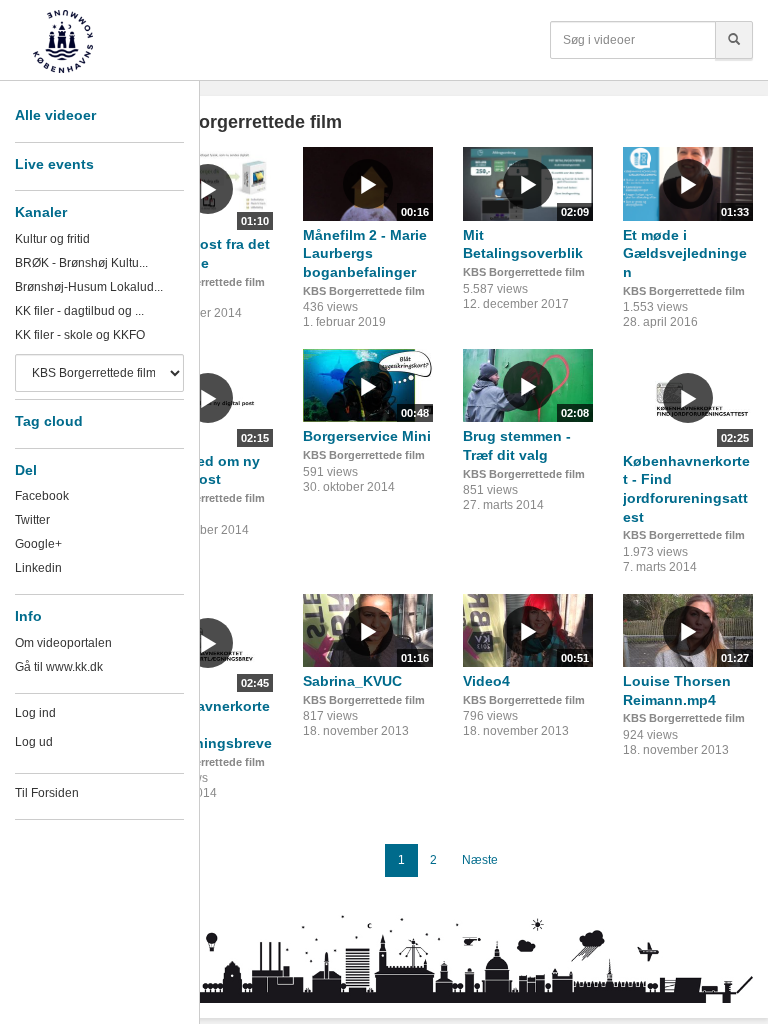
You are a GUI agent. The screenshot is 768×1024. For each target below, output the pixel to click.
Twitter (32, 520)
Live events (54, 164)
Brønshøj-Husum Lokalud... (89, 287)
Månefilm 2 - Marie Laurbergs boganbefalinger (365, 253)
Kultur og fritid (52, 239)
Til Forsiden (47, 793)
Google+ (38, 544)
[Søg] (734, 40)
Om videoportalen (63, 643)
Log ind (35, 713)
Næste (480, 860)
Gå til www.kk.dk (59, 667)
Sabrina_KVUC (352, 681)
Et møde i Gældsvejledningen (685, 253)
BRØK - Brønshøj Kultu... (81, 263)
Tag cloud (49, 421)
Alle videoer (55, 115)
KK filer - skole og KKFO (80, 335)
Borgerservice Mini (367, 436)
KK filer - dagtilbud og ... (79, 311)
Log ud (34, 742)
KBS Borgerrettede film (204, 282)
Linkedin (38, 568)
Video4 (486, 681)
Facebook (42, 496)
